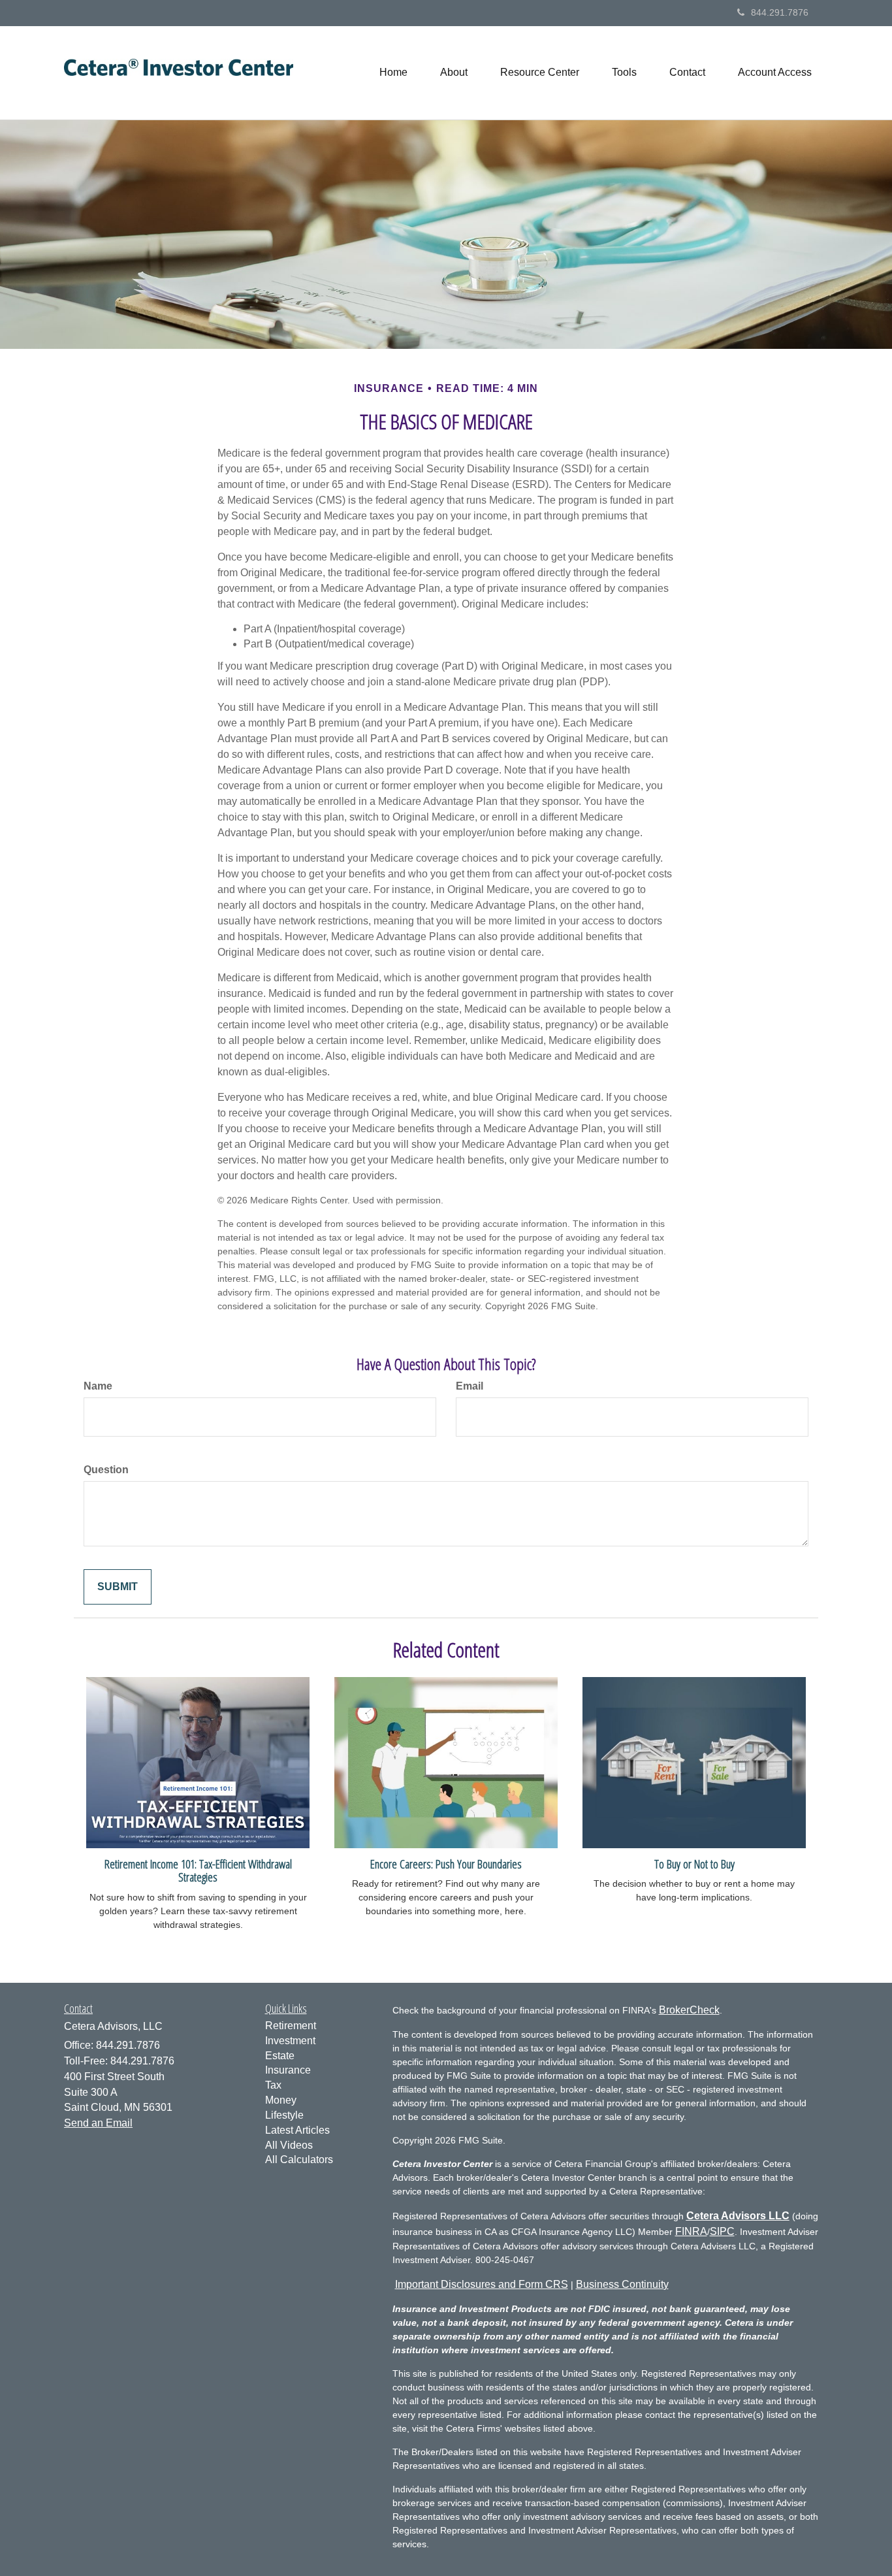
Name (98, 1386)
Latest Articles (297, 2130)
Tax (273, 2085)
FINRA (691, 2231)
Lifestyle (284, 2115)
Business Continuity (622, 2284)
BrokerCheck (689, 2010)
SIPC (722, 2231)
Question (106, 1470)
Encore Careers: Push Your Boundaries (446, 1864)
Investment (290, 2041)
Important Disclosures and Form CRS (482, 2284)
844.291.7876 (780, 12)
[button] (454, 73)
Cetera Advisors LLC (738, 2216)
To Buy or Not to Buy (694, 1864)
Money (281, 2100)
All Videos (289, 2145)
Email (470, 1386)
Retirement (291, 2026)
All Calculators (299, 2160)
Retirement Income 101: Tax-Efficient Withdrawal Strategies (198, 1870)
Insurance (288, 2070)
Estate (280, 2056)
